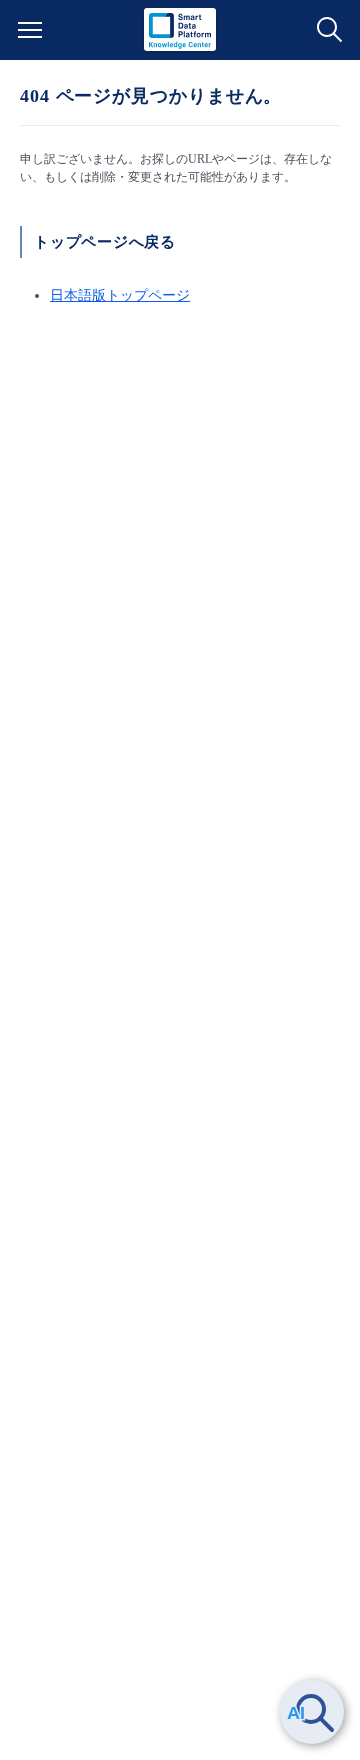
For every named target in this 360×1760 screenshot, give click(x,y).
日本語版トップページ (120, 295)
